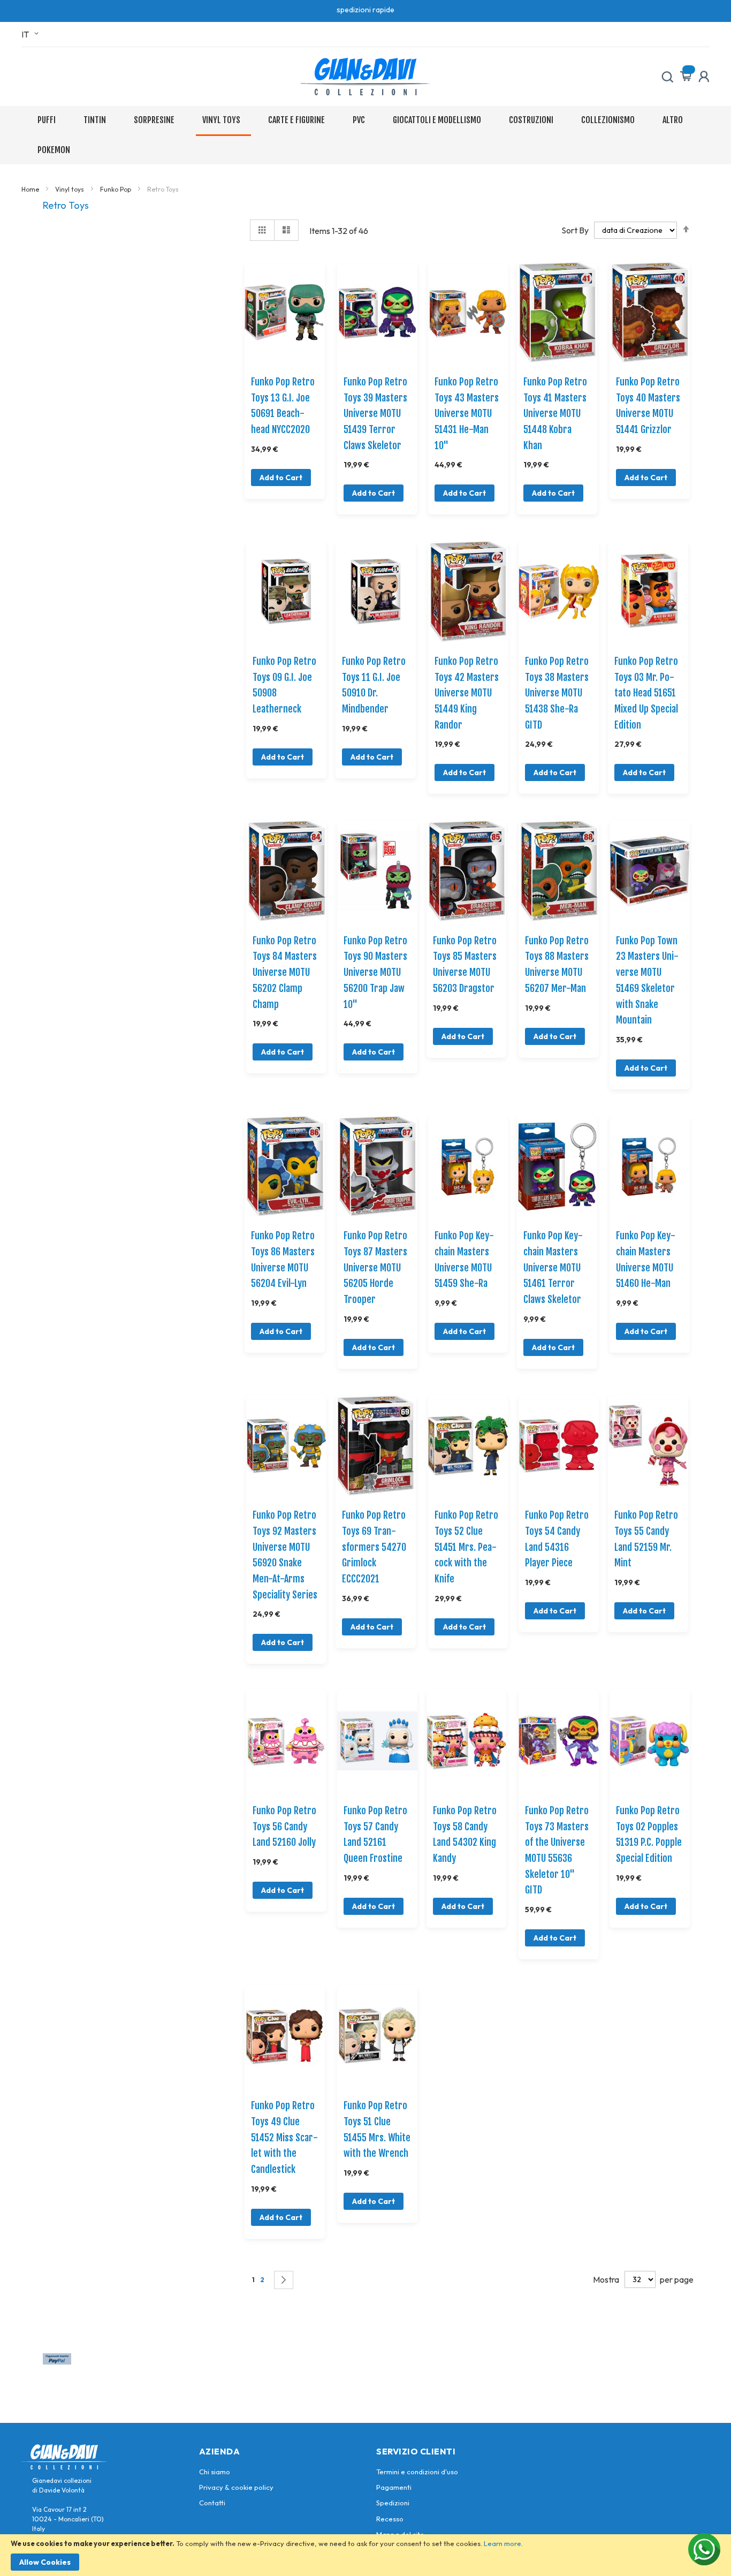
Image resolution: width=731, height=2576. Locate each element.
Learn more (502, 2543)
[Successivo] (284, 2280)
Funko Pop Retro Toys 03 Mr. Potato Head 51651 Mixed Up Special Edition (646, 693)
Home (31, 189)
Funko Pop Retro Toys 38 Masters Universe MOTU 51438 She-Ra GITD (557, 693)
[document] (365, 2555)
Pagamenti (394, 2487)
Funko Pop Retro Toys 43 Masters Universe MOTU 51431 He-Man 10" (467, 414)
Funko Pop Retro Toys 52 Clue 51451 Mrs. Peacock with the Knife (466, 1547)
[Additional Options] (57, 2361)
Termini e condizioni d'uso (417, 2472)
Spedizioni (393, 2503)
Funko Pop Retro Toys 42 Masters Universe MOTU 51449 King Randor (467, 693)
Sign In (704, 77)
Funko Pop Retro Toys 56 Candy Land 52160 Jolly (284, 1826)
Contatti (212, 2503)
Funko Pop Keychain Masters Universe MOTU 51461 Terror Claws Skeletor (553, 1267)
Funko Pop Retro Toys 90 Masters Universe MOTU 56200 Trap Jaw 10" (375, 972)
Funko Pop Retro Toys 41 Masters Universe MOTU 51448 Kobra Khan (555, 414)
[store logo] (365, 77)
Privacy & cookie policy (236, 2487)
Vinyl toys (70, 189)
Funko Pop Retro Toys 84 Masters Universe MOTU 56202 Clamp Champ (285, 972)
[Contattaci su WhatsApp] (704, 2549)
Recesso (390, 2519)
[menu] (365, 135)
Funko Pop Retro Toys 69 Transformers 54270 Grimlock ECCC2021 (374, 1547)
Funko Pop (116, 189)
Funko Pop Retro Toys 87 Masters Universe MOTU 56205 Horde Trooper (375, 1267)
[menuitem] (49, 120)
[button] (32, 34)
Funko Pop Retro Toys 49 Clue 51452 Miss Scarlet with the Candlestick (284, 2137)
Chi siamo (215, 2472)
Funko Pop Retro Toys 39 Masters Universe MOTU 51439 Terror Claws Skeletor (375, 414)
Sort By (575, 230)
